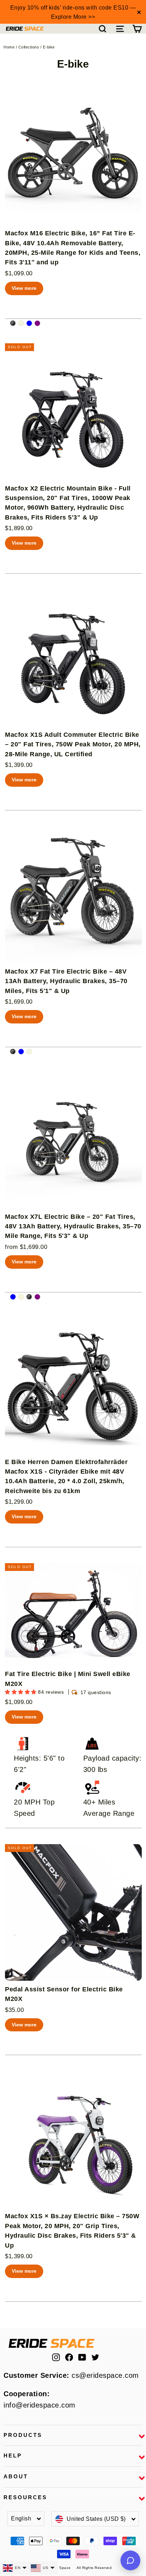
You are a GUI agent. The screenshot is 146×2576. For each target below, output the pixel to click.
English (21, 2518)
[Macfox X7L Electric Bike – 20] (13, 1297)
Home (9, 47)
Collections (29, 47)
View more (24, 288)
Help (13, 2456)
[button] (21, 1692)
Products (23, 2435)
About (16, 2477)
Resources (25, 2497)
